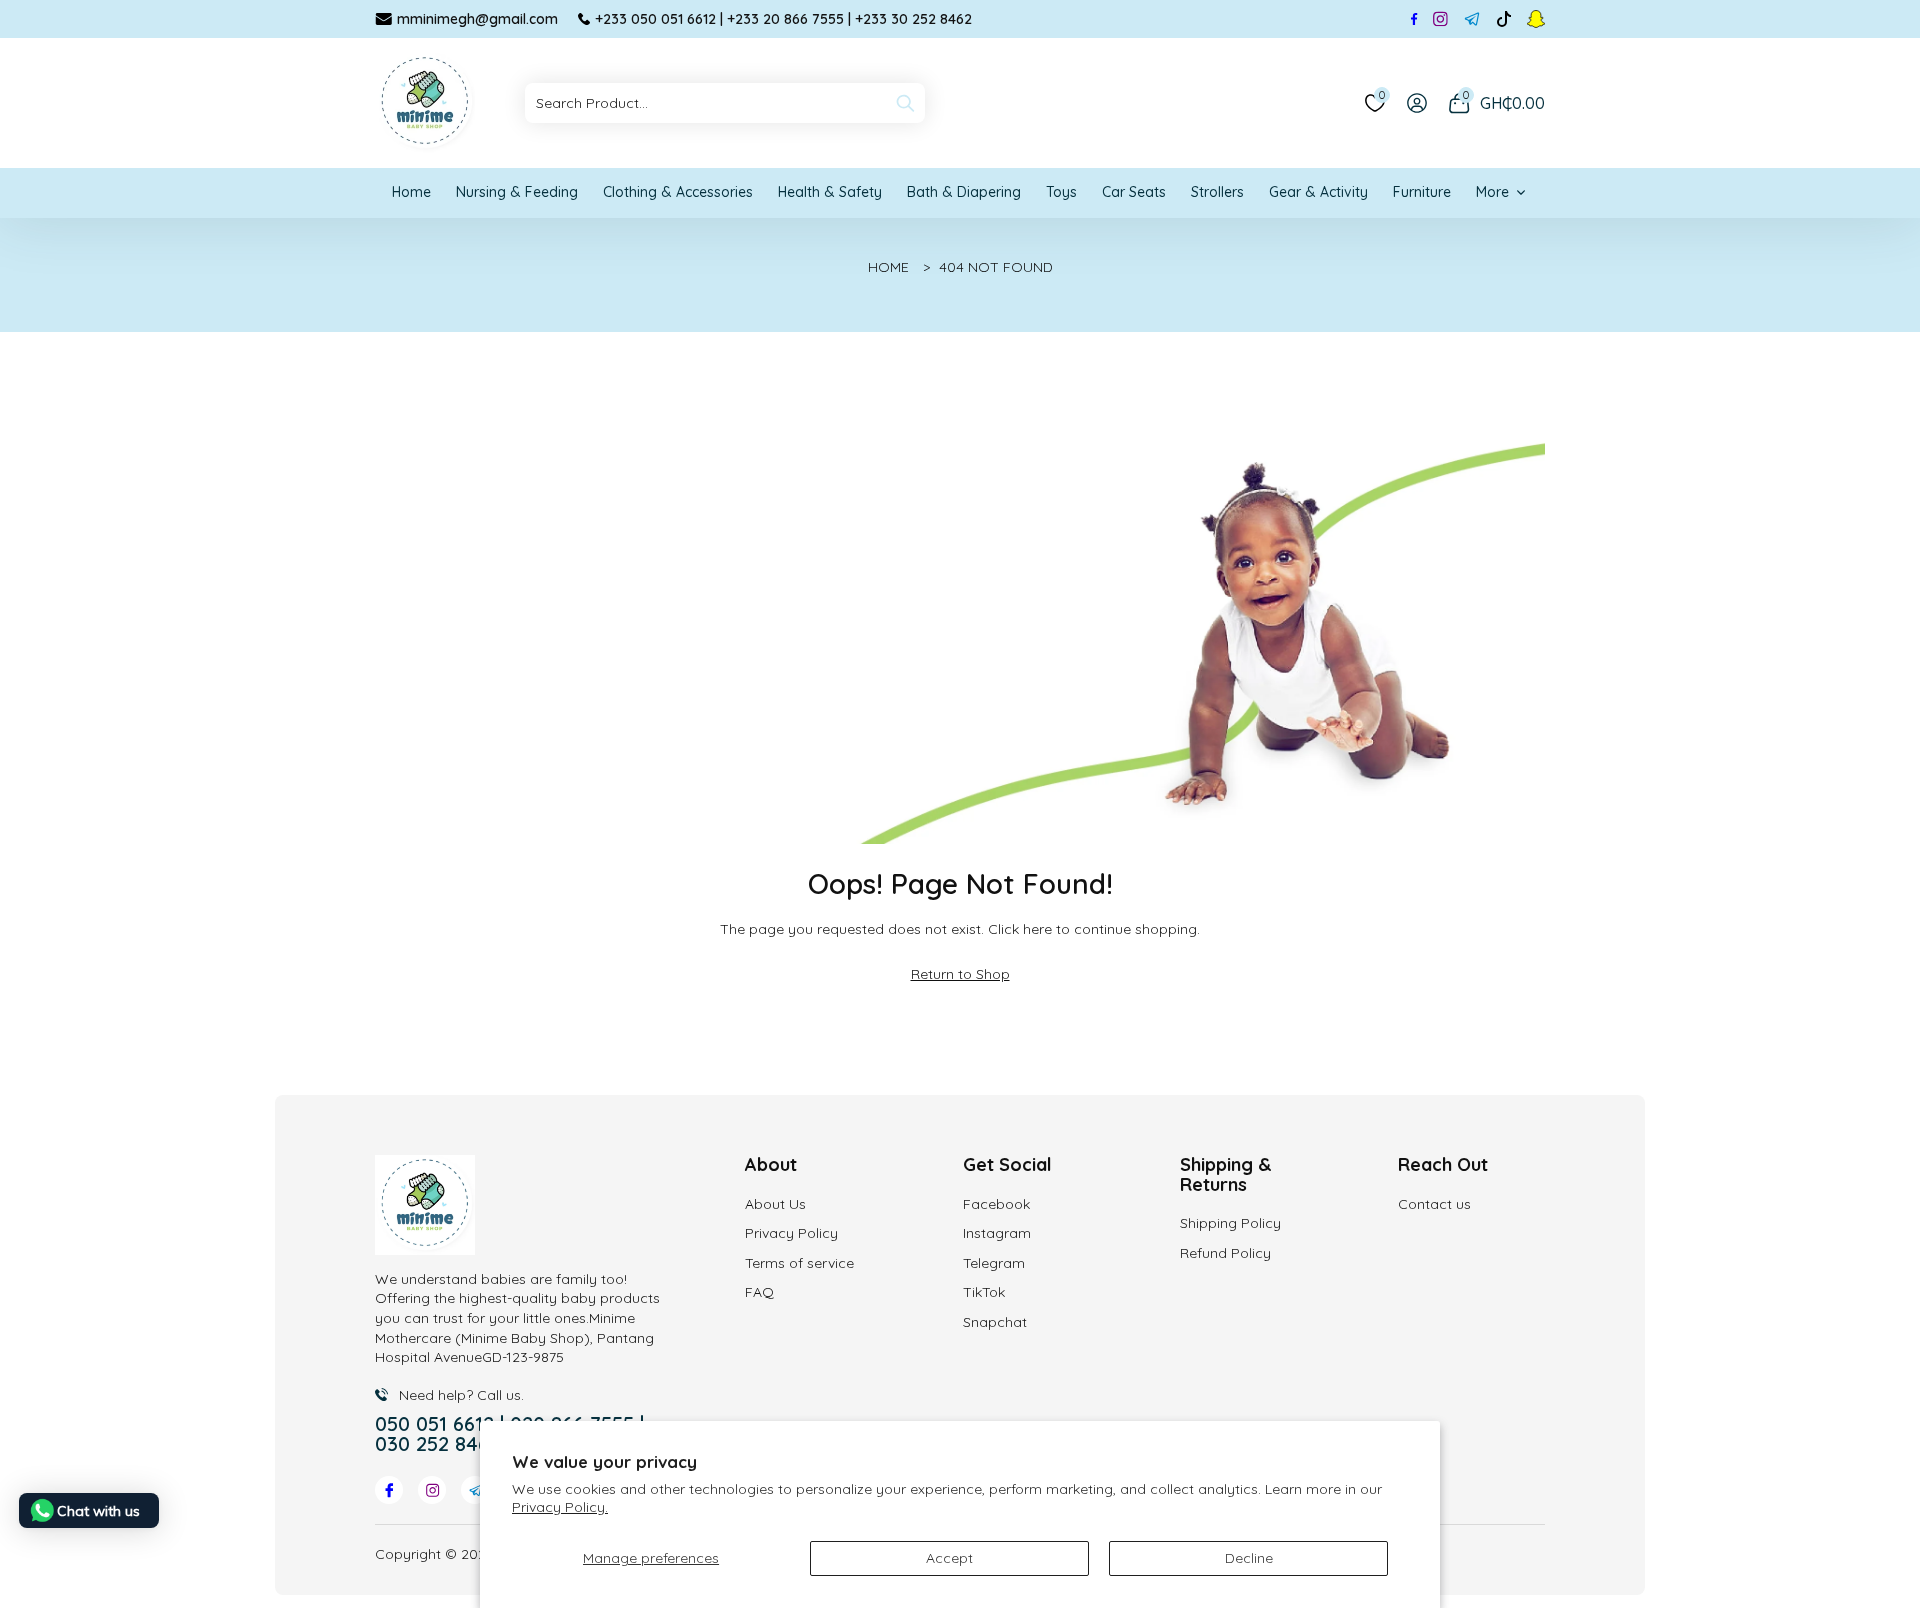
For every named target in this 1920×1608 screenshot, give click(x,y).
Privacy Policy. (560, 1507)
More (1492, 192)
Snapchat (995, 1322)
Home (411, 192)
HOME (888, 267)
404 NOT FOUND (996, 267)
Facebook (996, 1204)
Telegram (994, 1263)
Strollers (1217, 192)
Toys (1061, 192)
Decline (1249, 1558)
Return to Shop (960, 974)
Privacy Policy (791, 1233)
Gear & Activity (1318, 192)
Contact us (1434, 1204)
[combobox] (725, 103)
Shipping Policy (1230, 1223)
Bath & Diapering (964, 192)
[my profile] (1417, 103)
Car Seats (1134, 192)
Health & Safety (830, 192)
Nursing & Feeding (517, 192)
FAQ (759, 1292)
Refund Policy (1225, 1253)
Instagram (997, 1233)
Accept (949, 1558)
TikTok (984, 1292)
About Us (775, 1204)
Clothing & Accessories (678, 192)
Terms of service (799, 1263)
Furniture (1422, 192)
